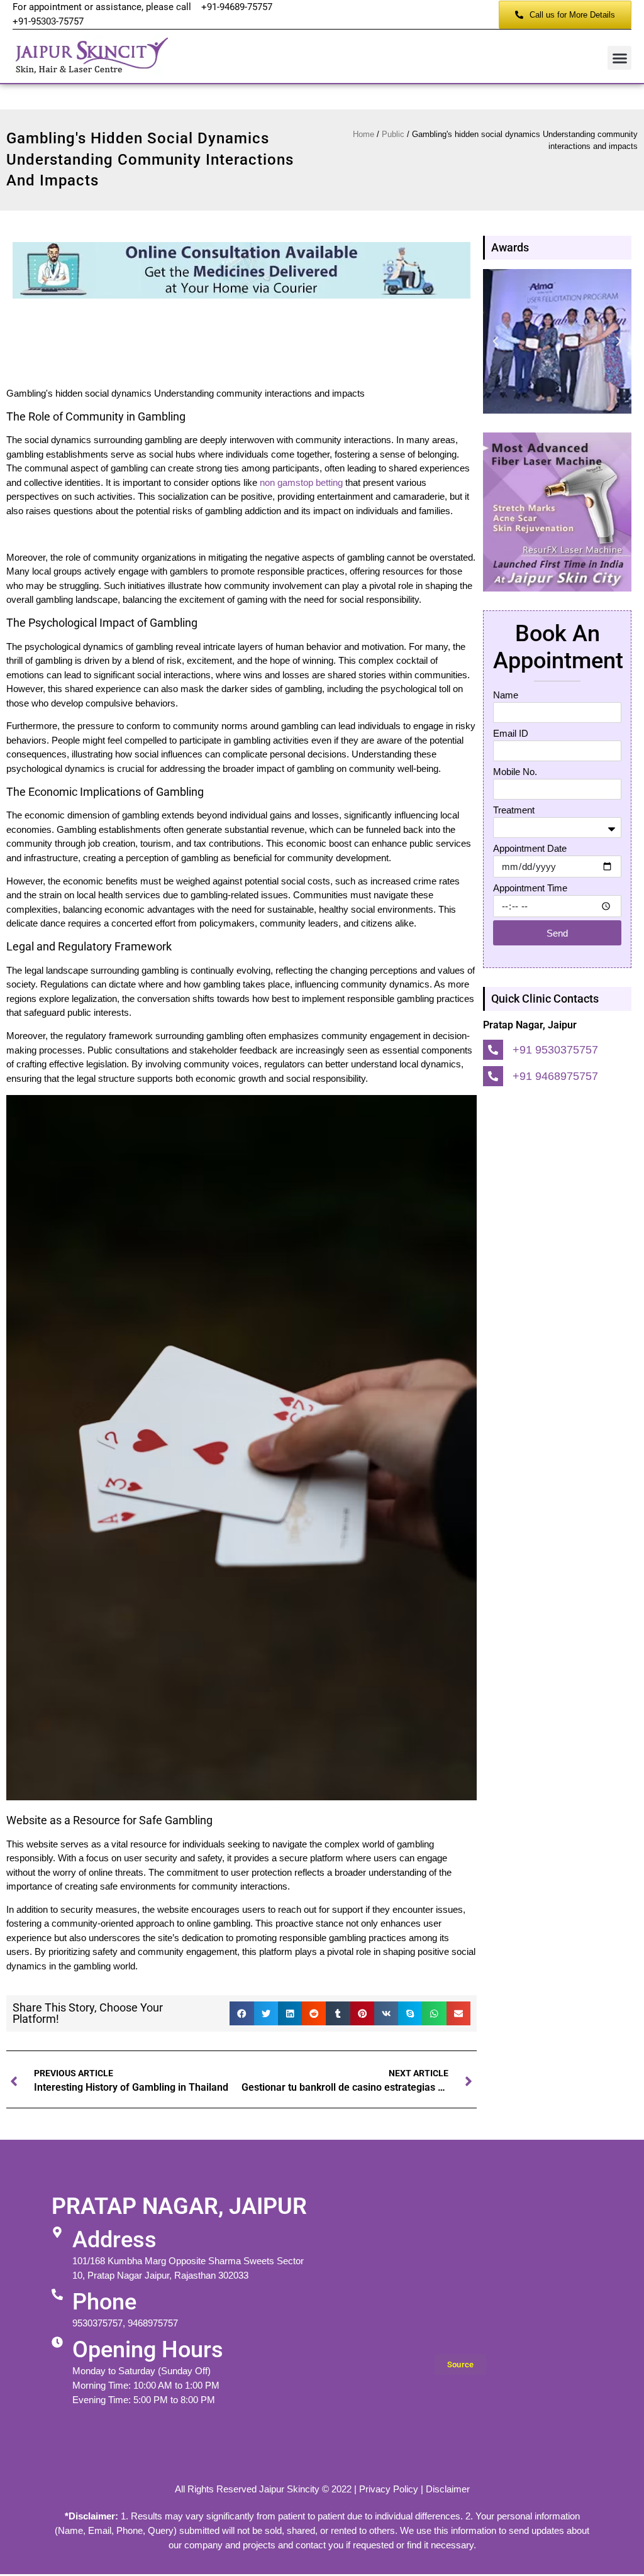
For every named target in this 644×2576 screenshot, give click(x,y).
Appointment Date (530, 848)
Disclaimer (448, 2489)
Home (364, 134)
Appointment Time (530, 888)
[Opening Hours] (57, 2342)
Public (393, 134)
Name (506, 695)
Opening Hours (148, 2350)
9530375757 (97, 2323)
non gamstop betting (301, 482)
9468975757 (153, 2323)
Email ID (511, 733)
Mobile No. (515, 772)
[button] (619, 58)
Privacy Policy (389, 2489)
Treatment (514, 810)
